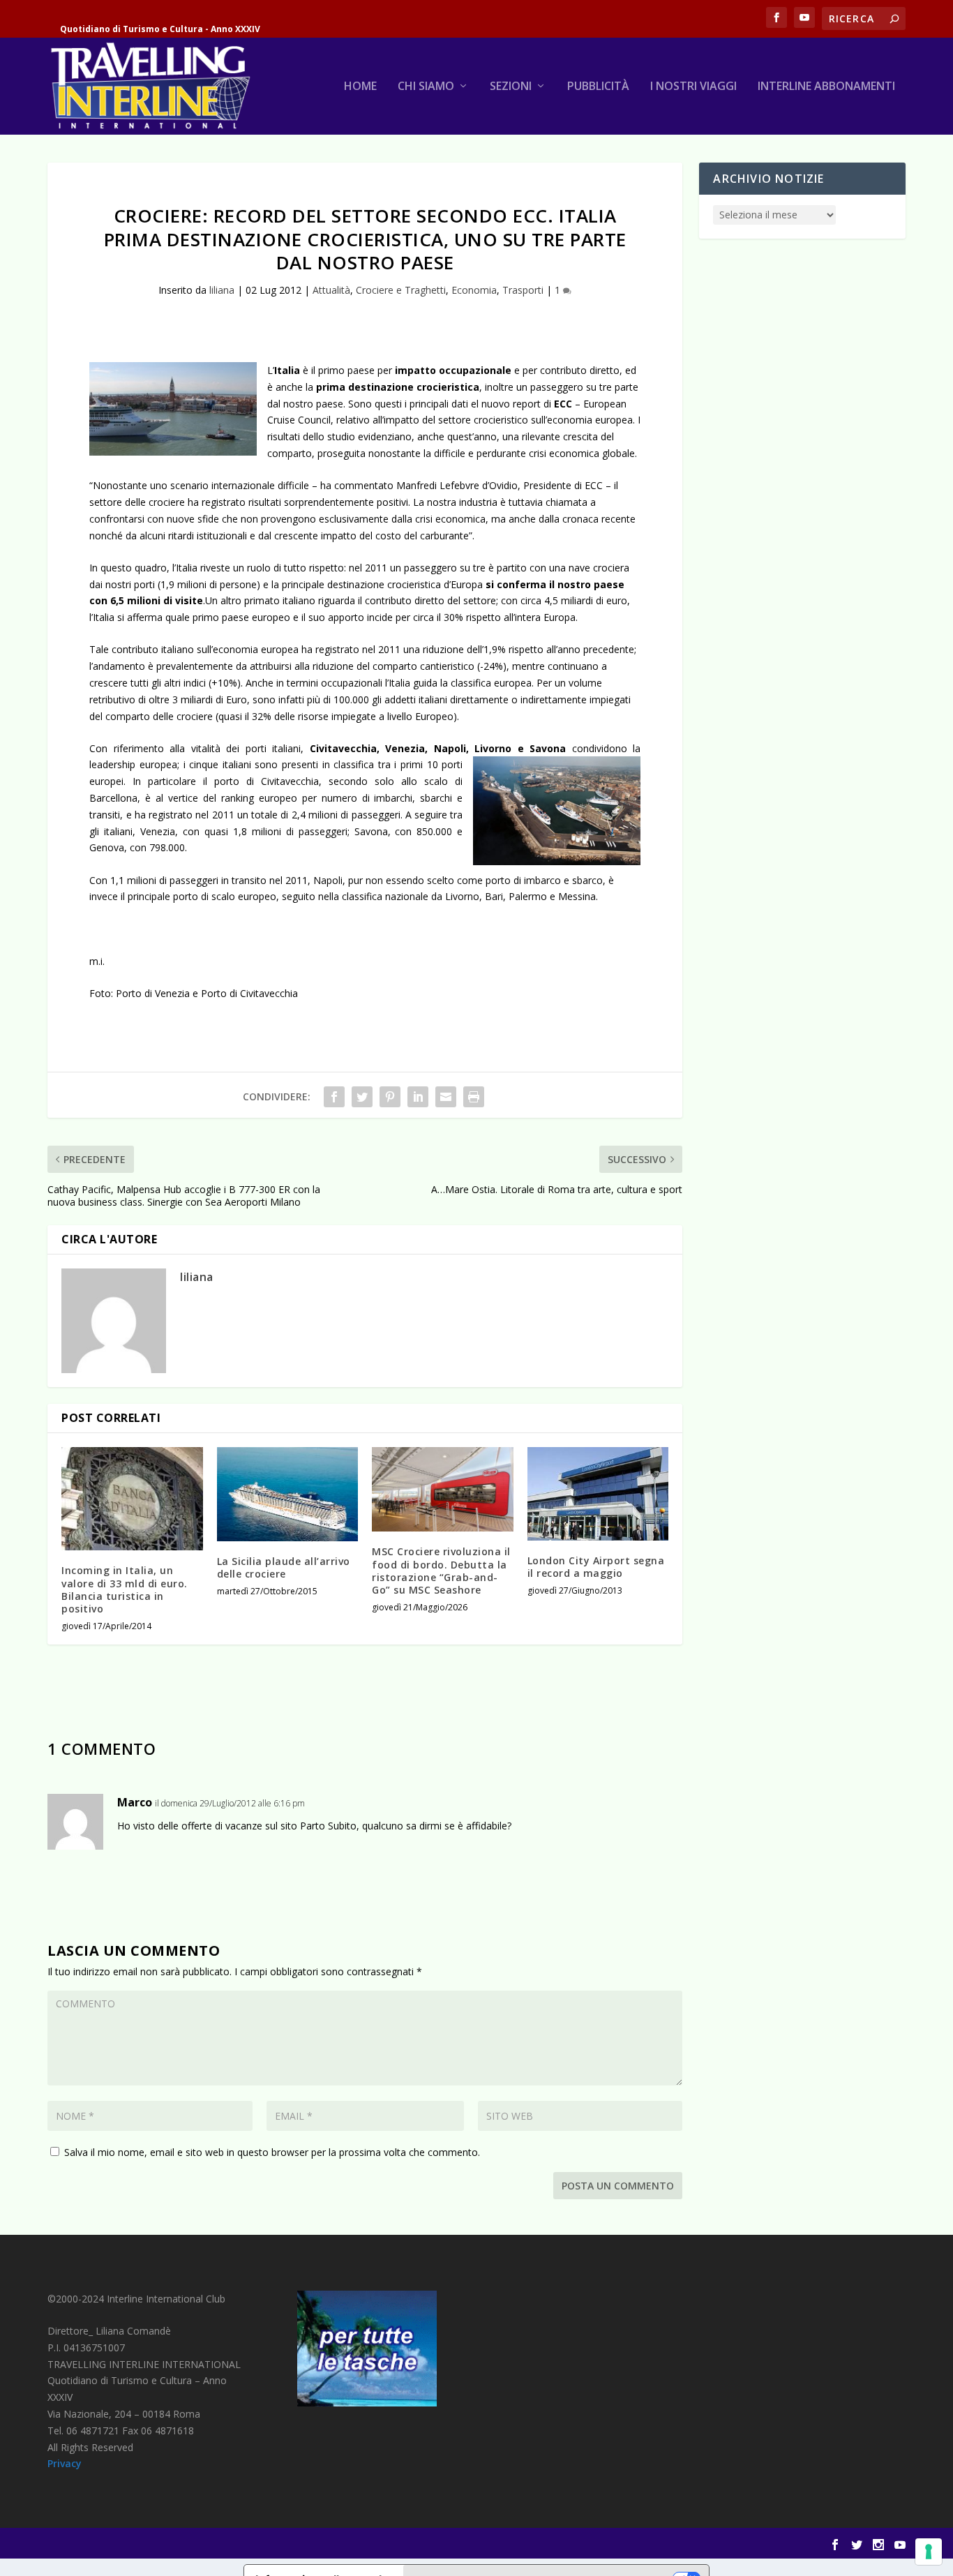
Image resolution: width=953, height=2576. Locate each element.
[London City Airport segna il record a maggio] (598, 1494)
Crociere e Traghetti (401, 290)
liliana (222, 290)
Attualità (331, 290)
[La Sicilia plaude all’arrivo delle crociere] (288, 1494)
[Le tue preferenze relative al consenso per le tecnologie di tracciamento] (929, 2552)
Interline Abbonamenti (826, 87)
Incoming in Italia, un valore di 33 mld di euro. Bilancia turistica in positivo (125, 1589)
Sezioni (511, 87)
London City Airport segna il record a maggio (596, 1567)
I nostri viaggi (693, 87)
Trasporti (523, 290)
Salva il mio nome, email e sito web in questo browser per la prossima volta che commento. (272, 2152)
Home (360, 87)
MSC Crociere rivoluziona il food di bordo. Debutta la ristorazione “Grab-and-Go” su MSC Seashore (441, 1571)
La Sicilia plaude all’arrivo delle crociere (284, 1567)
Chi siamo (426, 87)
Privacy (65, 2463)
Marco (135, 1802)
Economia (474, 290)
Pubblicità (598, 87)
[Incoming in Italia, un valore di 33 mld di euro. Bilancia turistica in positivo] (132, 1499)
